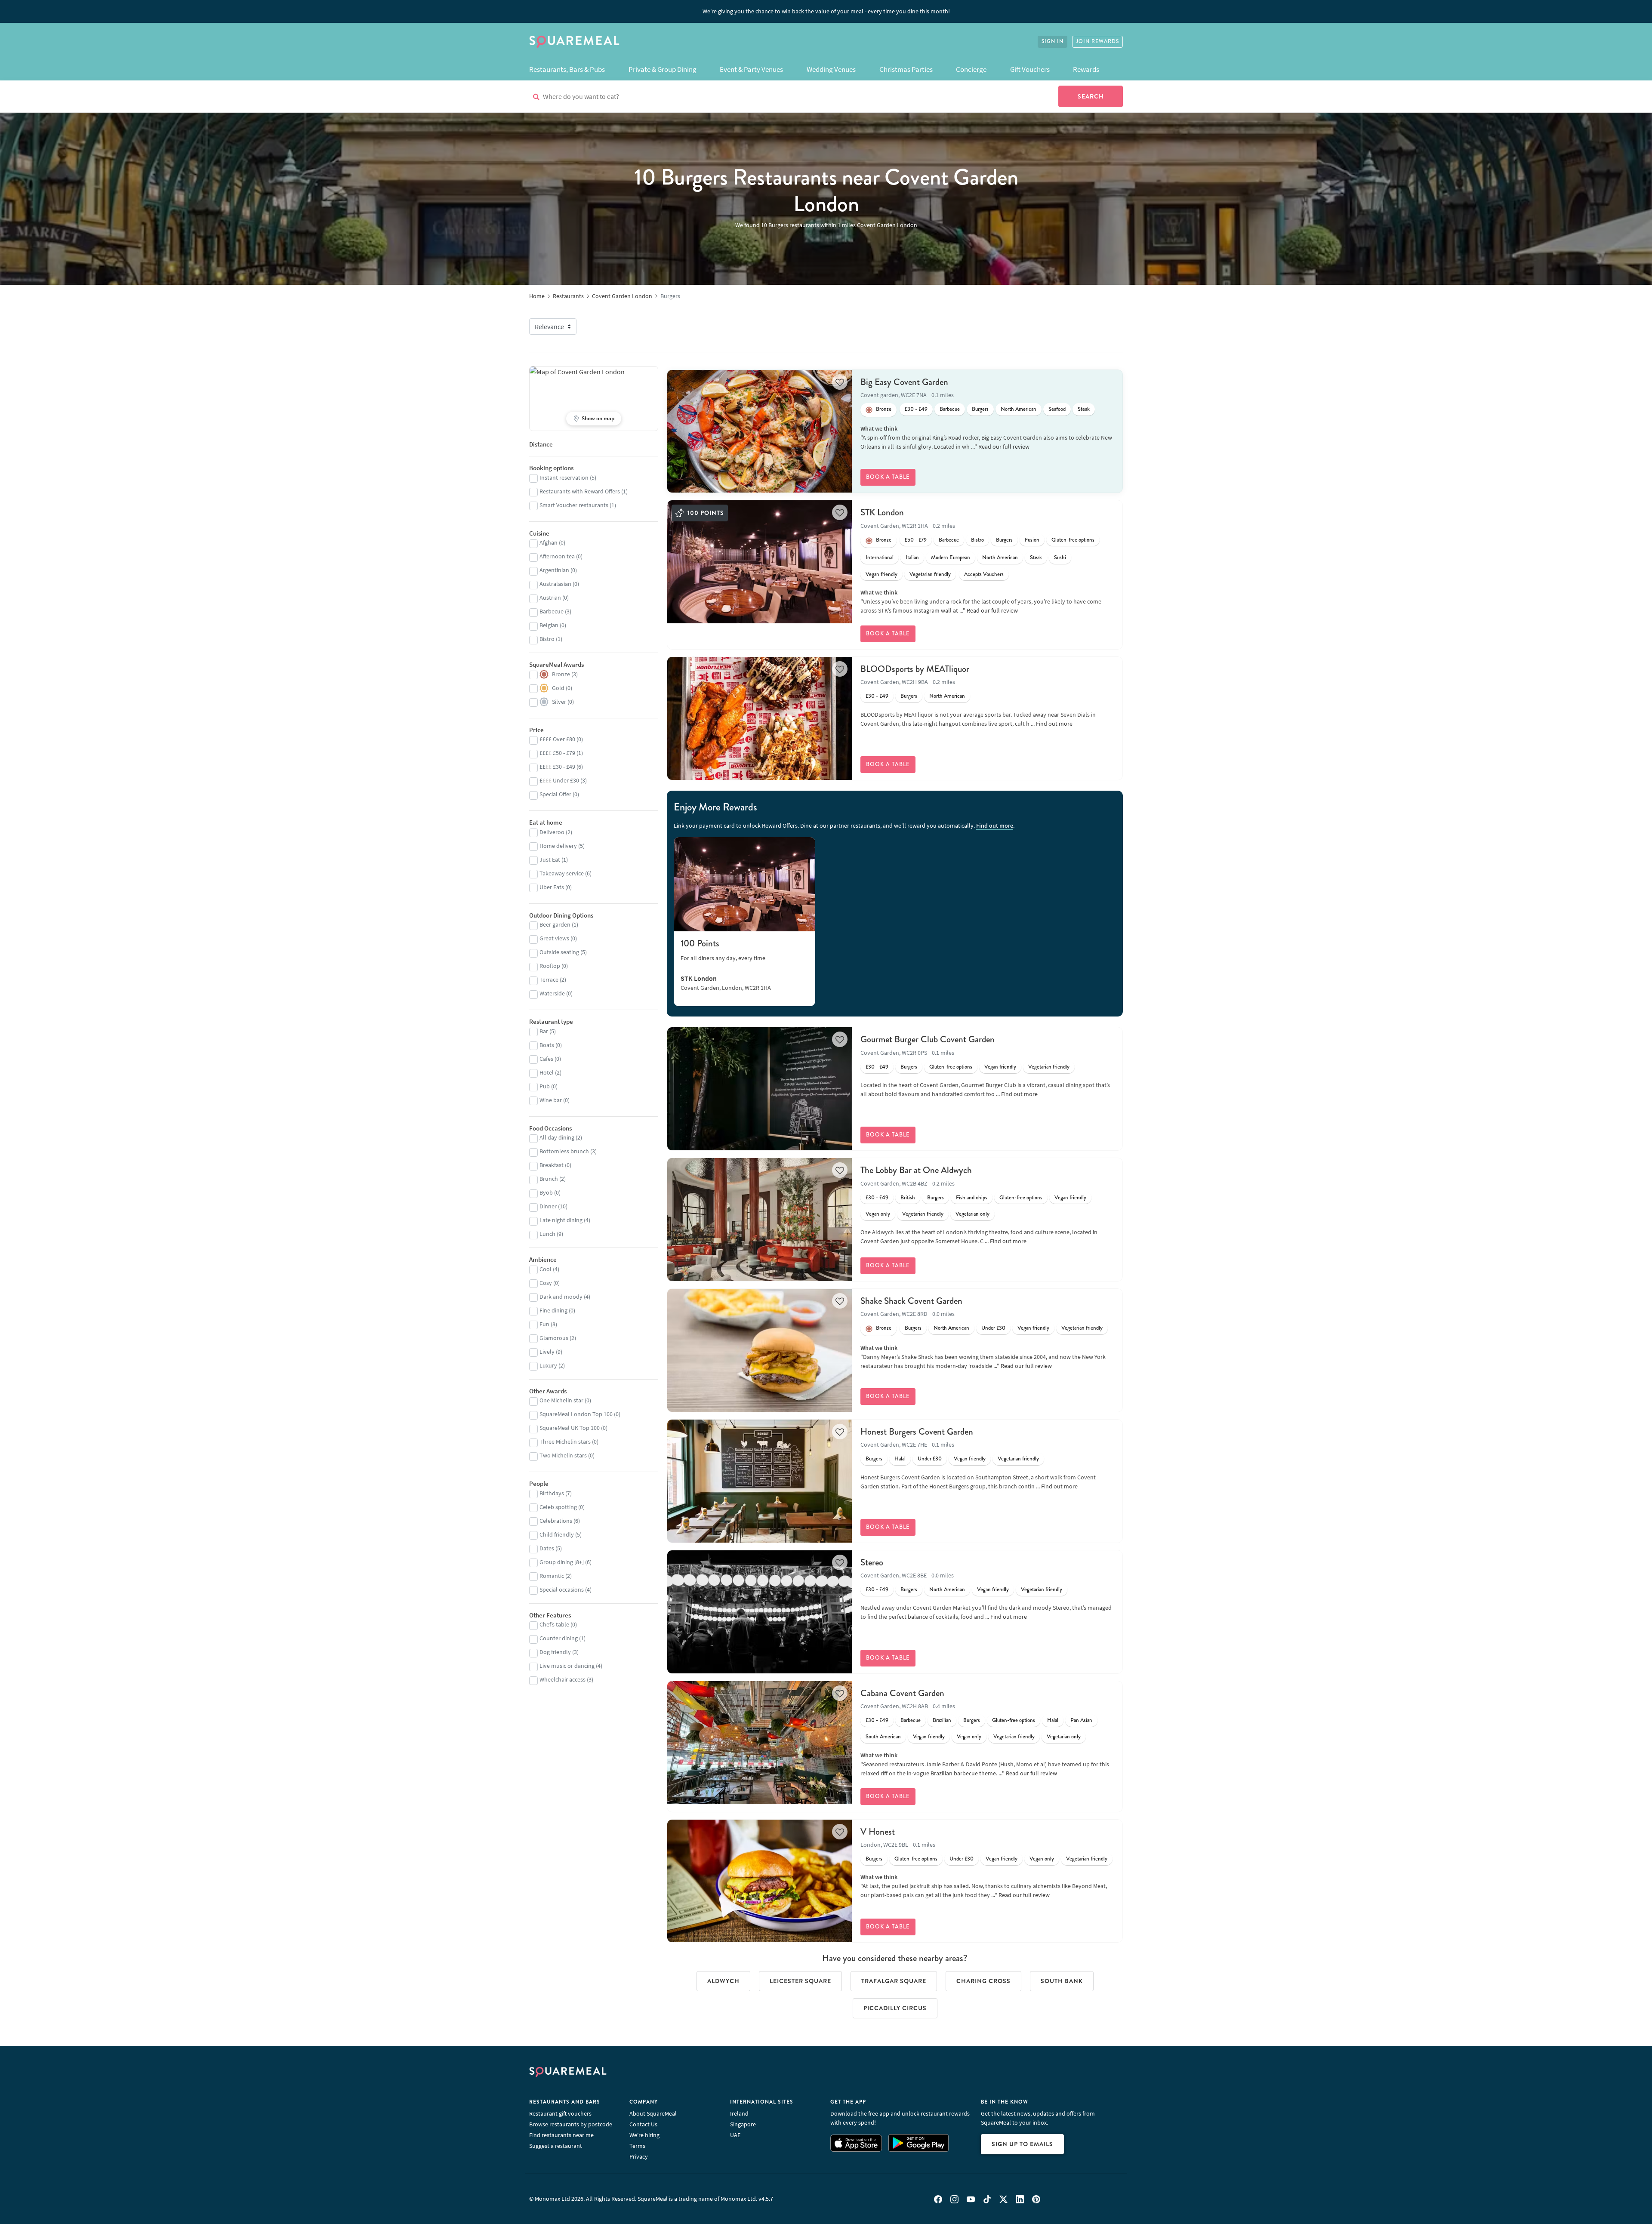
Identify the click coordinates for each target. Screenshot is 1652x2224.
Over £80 (557, 739)
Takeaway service (562, 873)
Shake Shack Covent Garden (911, 1301)
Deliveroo (552, 832)
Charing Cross (983, 1981)
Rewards (1086, 69)
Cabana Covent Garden (902, 1693)
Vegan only (878, 1214)
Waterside (552, 993)
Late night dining (561, 1220)
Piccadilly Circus (895, 2008)
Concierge (971, 69)
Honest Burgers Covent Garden (917, 1432)
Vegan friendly (881, 574)
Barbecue (950, 409)
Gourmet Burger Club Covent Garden (928, 1039)
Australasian (555, 584)
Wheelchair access (562, 1679)
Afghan (549, 542)
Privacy (639, 2156)
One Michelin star (561, 1400)
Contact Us (643, 2124)
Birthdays (552, 1493)
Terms (637, 2146)
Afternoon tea (557, 556)
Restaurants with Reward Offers (580, 491)
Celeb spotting (558, 1507)
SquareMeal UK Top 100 (570, 1428)
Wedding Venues (831, 69)
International (880, 558)
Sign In (1053, 42)
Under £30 (993, 1328)
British (908, 1198)
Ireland (739, 2113)
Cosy (546, 1283)
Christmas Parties (906, 69)
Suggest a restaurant (556, 2146)
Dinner (548, 1206)
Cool (546, 1269)
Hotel (547, 1072)
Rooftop (550, 966)
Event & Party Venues (751, 69)
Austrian (550, 598)
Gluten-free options (1073, 540)
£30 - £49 (916, 409)
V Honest (878, 1832)
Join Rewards (1097, 42)
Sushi (1060, 558)
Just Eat (550, 859)
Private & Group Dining (663, 69)
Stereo (872, 1562)
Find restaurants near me (561, 2135)
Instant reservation (564, 477)
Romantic (552, 1576)
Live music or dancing (567, 1666)
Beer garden (555, 924)
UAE (735, 2135)
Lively (547, 1352)
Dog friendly (555, 1652)
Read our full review (1004, 447)
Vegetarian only (972, 1214)
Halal (900, 1459)
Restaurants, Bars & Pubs (567, 69)
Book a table (888, 477)
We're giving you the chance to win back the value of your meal (826, 11)
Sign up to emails (1022, 2144)
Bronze (884, 409)
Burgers (980, 409)
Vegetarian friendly (930, 574)
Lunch (547, 1234)
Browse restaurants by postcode (571, 2124)
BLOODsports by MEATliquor (915, 669)
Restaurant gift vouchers (560, 2113)
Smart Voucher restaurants (574, 505)
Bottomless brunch (564, 1151)
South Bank (1062, 1981)
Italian (912, 558)
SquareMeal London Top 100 (576, 1414)
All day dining (557, 1137)
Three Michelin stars (565, 1442)
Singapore (743, 2124)
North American (1019, 409)
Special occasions (562, 1589)
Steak (1084, 409)
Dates (547, 1548)
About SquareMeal (653, 2113)
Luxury (548, 1365)
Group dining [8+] (562, 1562)
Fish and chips (972, 1198)
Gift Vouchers (1030, 69)
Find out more (1054, 724)
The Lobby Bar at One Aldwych (916, 1170)
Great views (554, 938)
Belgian (549, 625)
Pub (545, 1086)
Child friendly (557, 1534)
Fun (544, 1324)
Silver (559, 702)
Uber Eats (552, 887)
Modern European (951, 558)
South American (883, 1737)
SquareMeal (574, 42)
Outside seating (559, 952)
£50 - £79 (916, 540)
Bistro (977, 540)
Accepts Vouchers (984, 574)
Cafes (546, 1059)
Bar (544, 1031)
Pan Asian (1081, 1720)
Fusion (1032, 540)
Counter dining (559, 1638)
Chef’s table (554, 1624)
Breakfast (552, 1165)
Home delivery (558, 846)
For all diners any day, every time (723, 958)
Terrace (549, 980)
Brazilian (942, 1720)
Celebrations (556, 1521)
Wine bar (551, 1100)
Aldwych (723, 1981)
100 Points (700, 943)
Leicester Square (800, 1981)
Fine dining (553, 1310)
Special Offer (555, 794)
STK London (882, 512)
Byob (546, 1192)
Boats (547, 1045)
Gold (558, 688)
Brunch (549, 1179)
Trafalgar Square (894, 1981)
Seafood (1057, 409)
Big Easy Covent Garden (904, 382)
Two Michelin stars (563, 1455)
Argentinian (554, 570)
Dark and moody (561, 1297)
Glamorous (554, 1338)
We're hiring (644, 2135)
